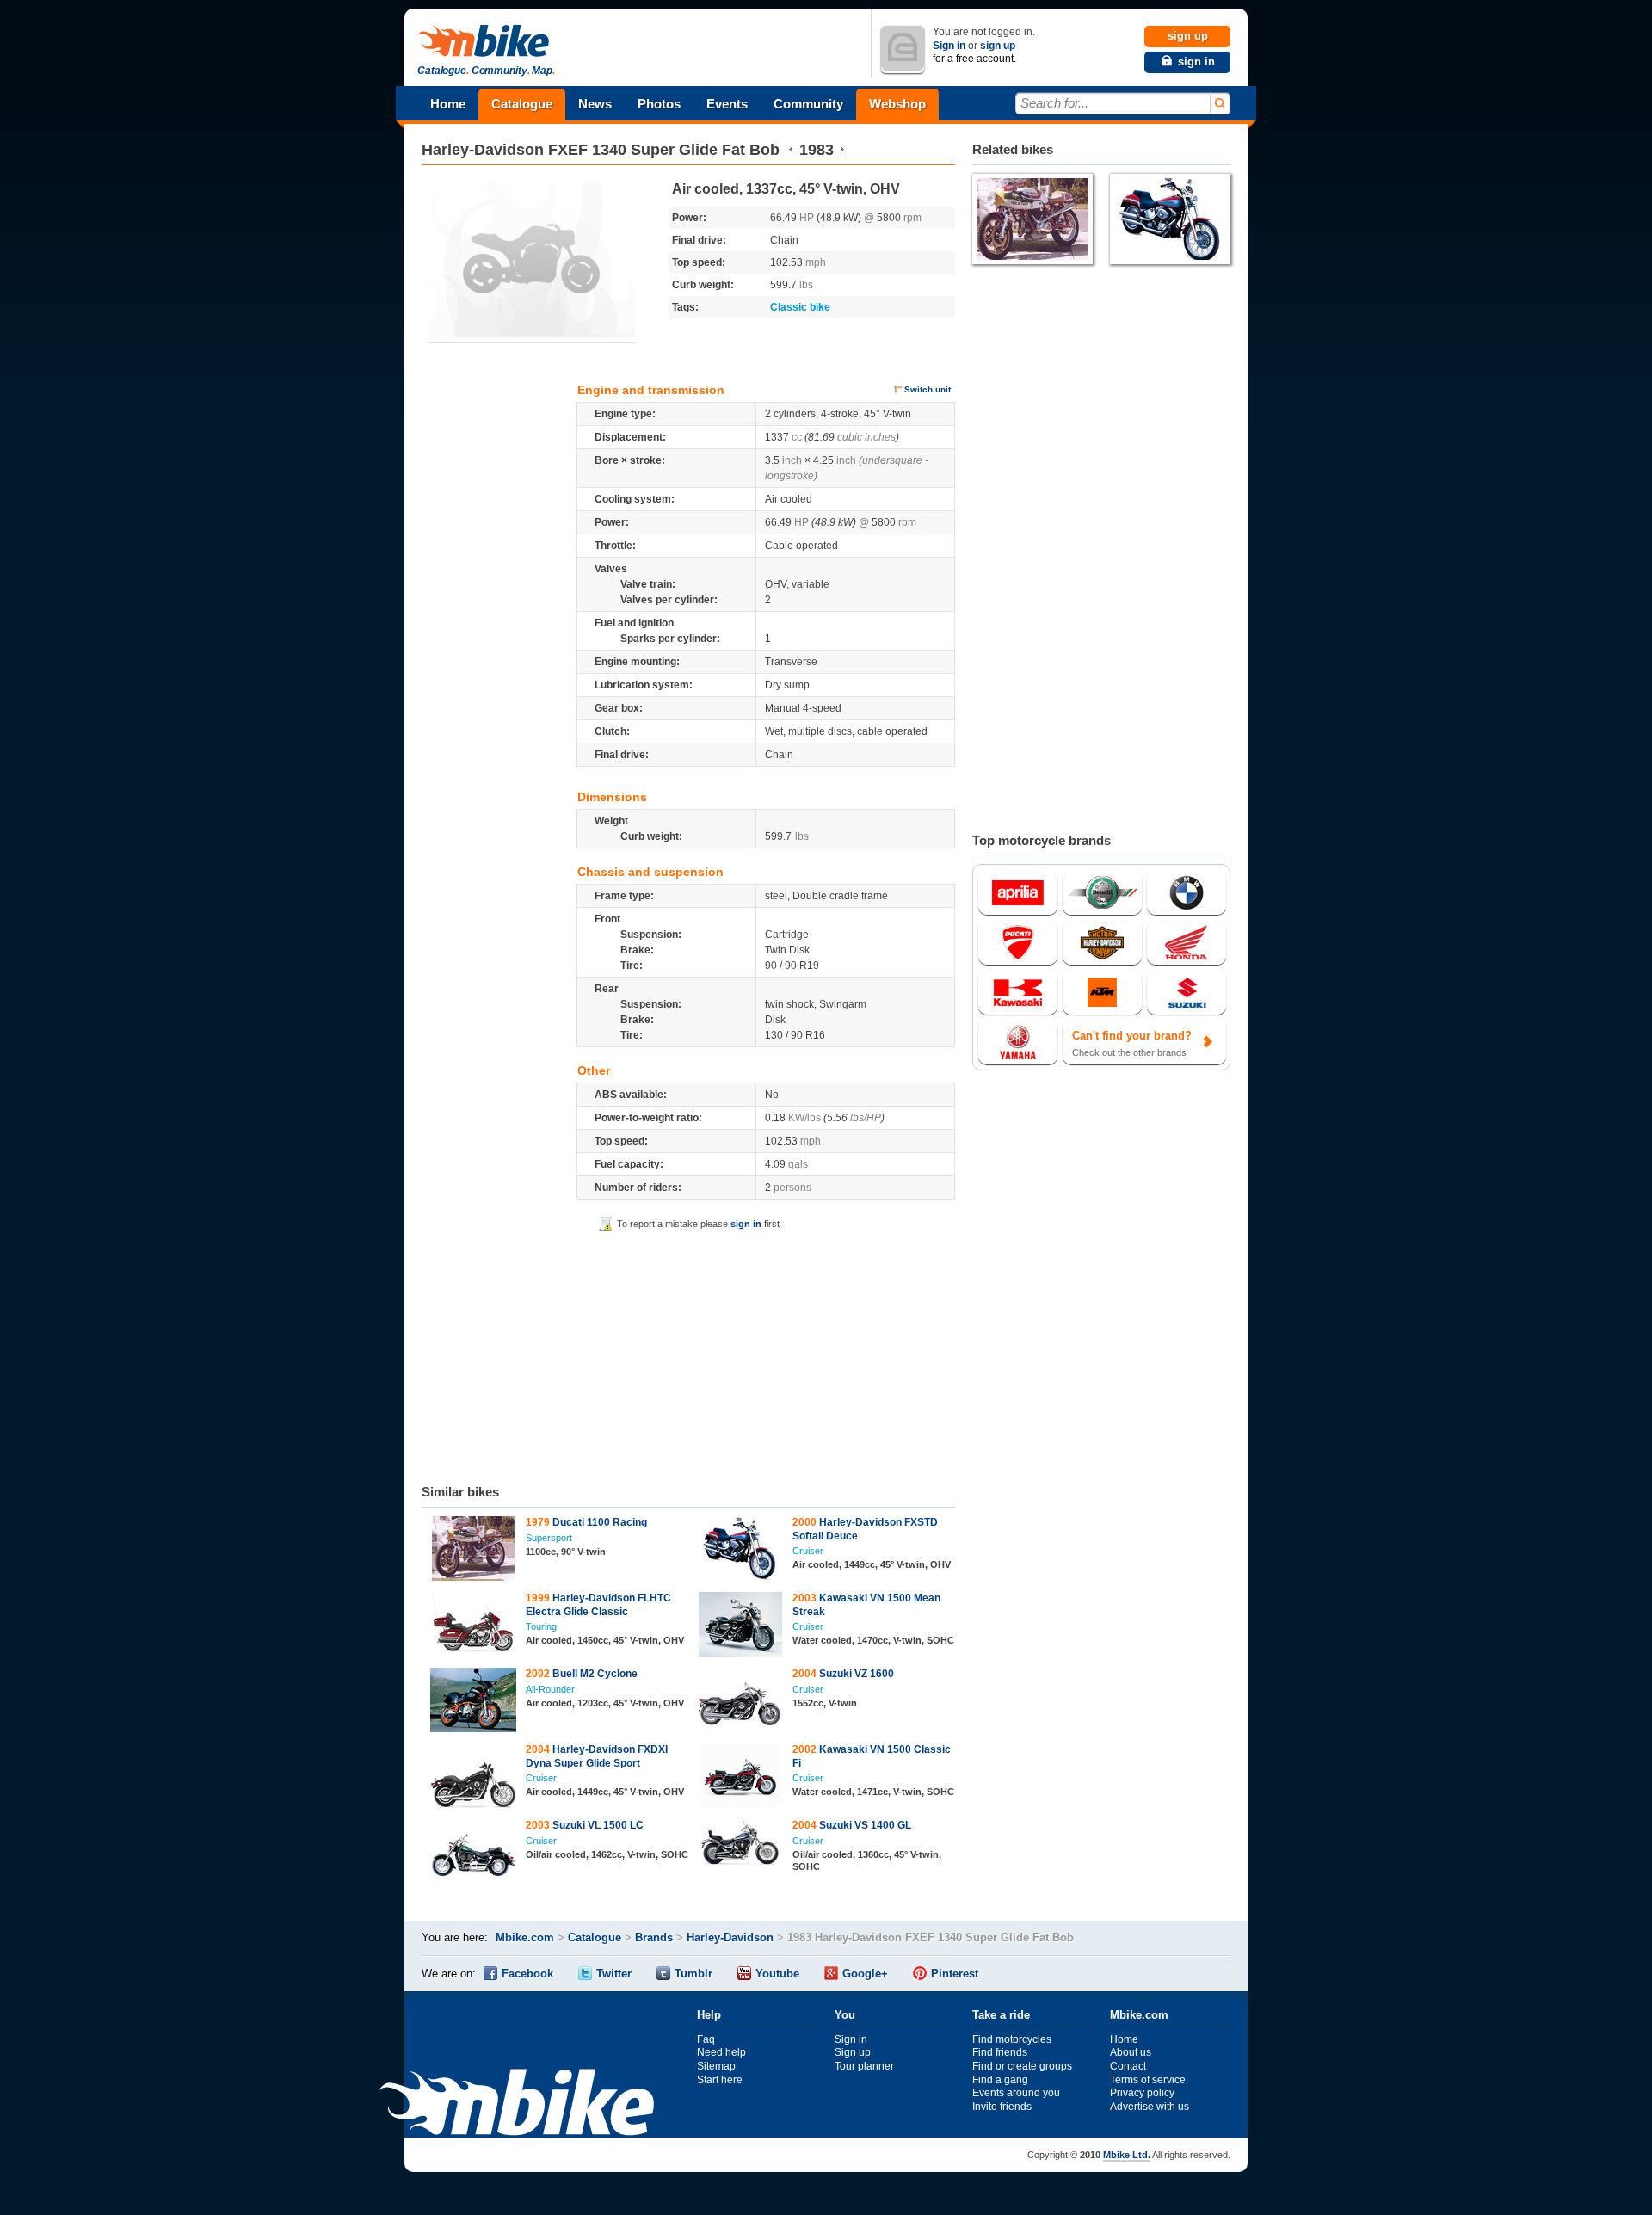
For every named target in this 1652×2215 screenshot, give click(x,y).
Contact (1128, 2066)
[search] (1219, 104)
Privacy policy (1142, 2093)
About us (1131, 2052)
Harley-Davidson (483, 150)
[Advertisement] (688, 1354)
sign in (746, 1224)
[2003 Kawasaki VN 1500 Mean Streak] (740, 1626)
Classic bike (800, 307)
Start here (720, 2080)
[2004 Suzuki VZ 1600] (740, 1702)
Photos (659, 104)
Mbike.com (525, 1937)
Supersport (549, 1538)
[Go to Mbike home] (486, 42)
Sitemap (716, 2066)
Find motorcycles (1012, 2039)
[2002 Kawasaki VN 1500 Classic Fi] (740, 1778)
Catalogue (522, 104)
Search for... (1054, 103)
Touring (541, 1626)
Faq (706, 2039)
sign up (998, 46)
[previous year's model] (791, 150)
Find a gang (1000, 2080)
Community (808, 104)
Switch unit (928, 389)
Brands (654, 1937)
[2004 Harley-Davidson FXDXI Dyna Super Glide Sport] (474, 1778)
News (595, 104)
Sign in (949, 46)
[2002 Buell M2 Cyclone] (474, 1702)
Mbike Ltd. (1127, 2155)
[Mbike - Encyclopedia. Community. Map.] (516, 2104)
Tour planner (864, 2066)
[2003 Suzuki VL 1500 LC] (474, 1854)
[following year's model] (842, 150)
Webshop (897, 104)
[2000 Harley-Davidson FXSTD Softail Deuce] (740, 1551)
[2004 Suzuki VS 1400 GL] (740, 1845)
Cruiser (808, 1551)
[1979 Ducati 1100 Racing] (474, 1551)
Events (727, 104)
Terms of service (1148, 2080)
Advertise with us (1150, 2107)
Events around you (1016, 2093)
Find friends (1000, 2052)
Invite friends (1002, 2107)
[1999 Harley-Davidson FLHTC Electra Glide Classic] (474, 1626)
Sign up (853, 2052)
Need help (721, 2052)
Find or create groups (1022, 2066)
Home (448, 104)
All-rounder (550, 1689)
